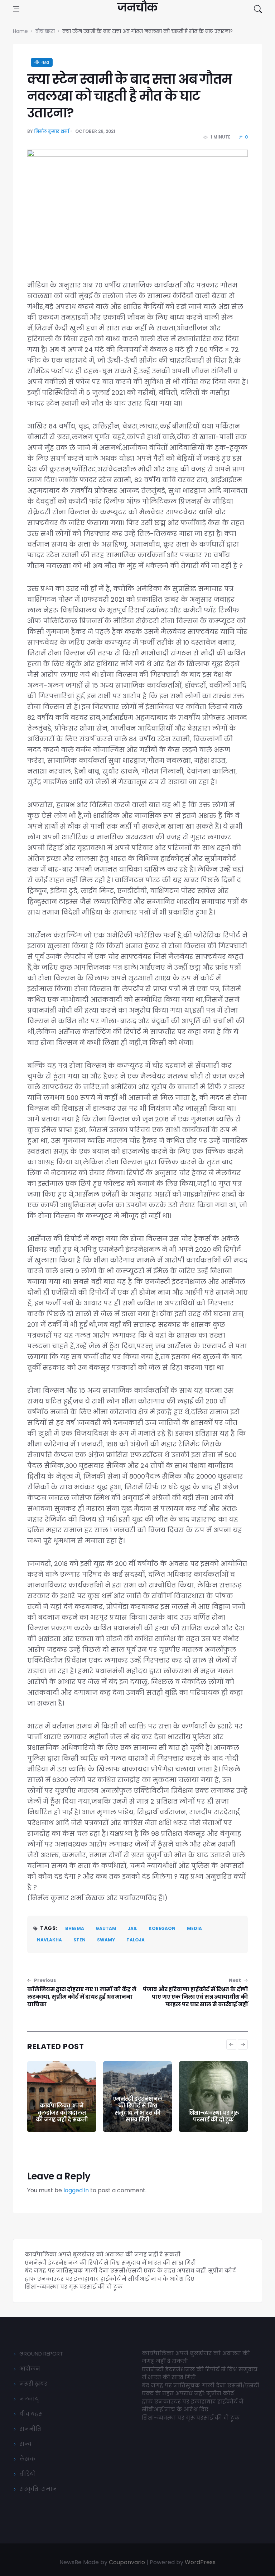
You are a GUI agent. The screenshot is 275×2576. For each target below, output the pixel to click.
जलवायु (29, 2399)
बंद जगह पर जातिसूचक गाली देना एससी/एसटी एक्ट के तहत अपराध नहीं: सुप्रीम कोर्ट (130, 2271)
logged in (76, 2190)
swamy (106, 1940)
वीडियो (28, 2474)
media (194, 1928)
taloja (136, 1940)
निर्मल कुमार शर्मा (52, 131)
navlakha (49, 1940)
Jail (132, 1928)
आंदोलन (30, 2369)
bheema (75, 1928)
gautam (106, 1928)
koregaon (162, 1928)
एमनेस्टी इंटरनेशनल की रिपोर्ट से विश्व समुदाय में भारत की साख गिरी (62, 2109)
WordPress (200, 2562)
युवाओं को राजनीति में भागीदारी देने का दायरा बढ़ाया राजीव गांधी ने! (213, 2109)
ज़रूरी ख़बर (33, 2384)
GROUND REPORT (41, 2354)
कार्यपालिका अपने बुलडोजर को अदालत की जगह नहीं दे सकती (103, 2254)
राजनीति (30, 2429)
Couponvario (127, 2562)
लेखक (27, 2459)
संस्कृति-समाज (38, 2489)
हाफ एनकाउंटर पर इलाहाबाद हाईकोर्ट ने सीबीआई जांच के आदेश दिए (110, 2279)
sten (79, 1940)
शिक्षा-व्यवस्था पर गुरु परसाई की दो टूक (138, 2116)
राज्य (25, 2444)
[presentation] (231, 2044)
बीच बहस (42, 62)
